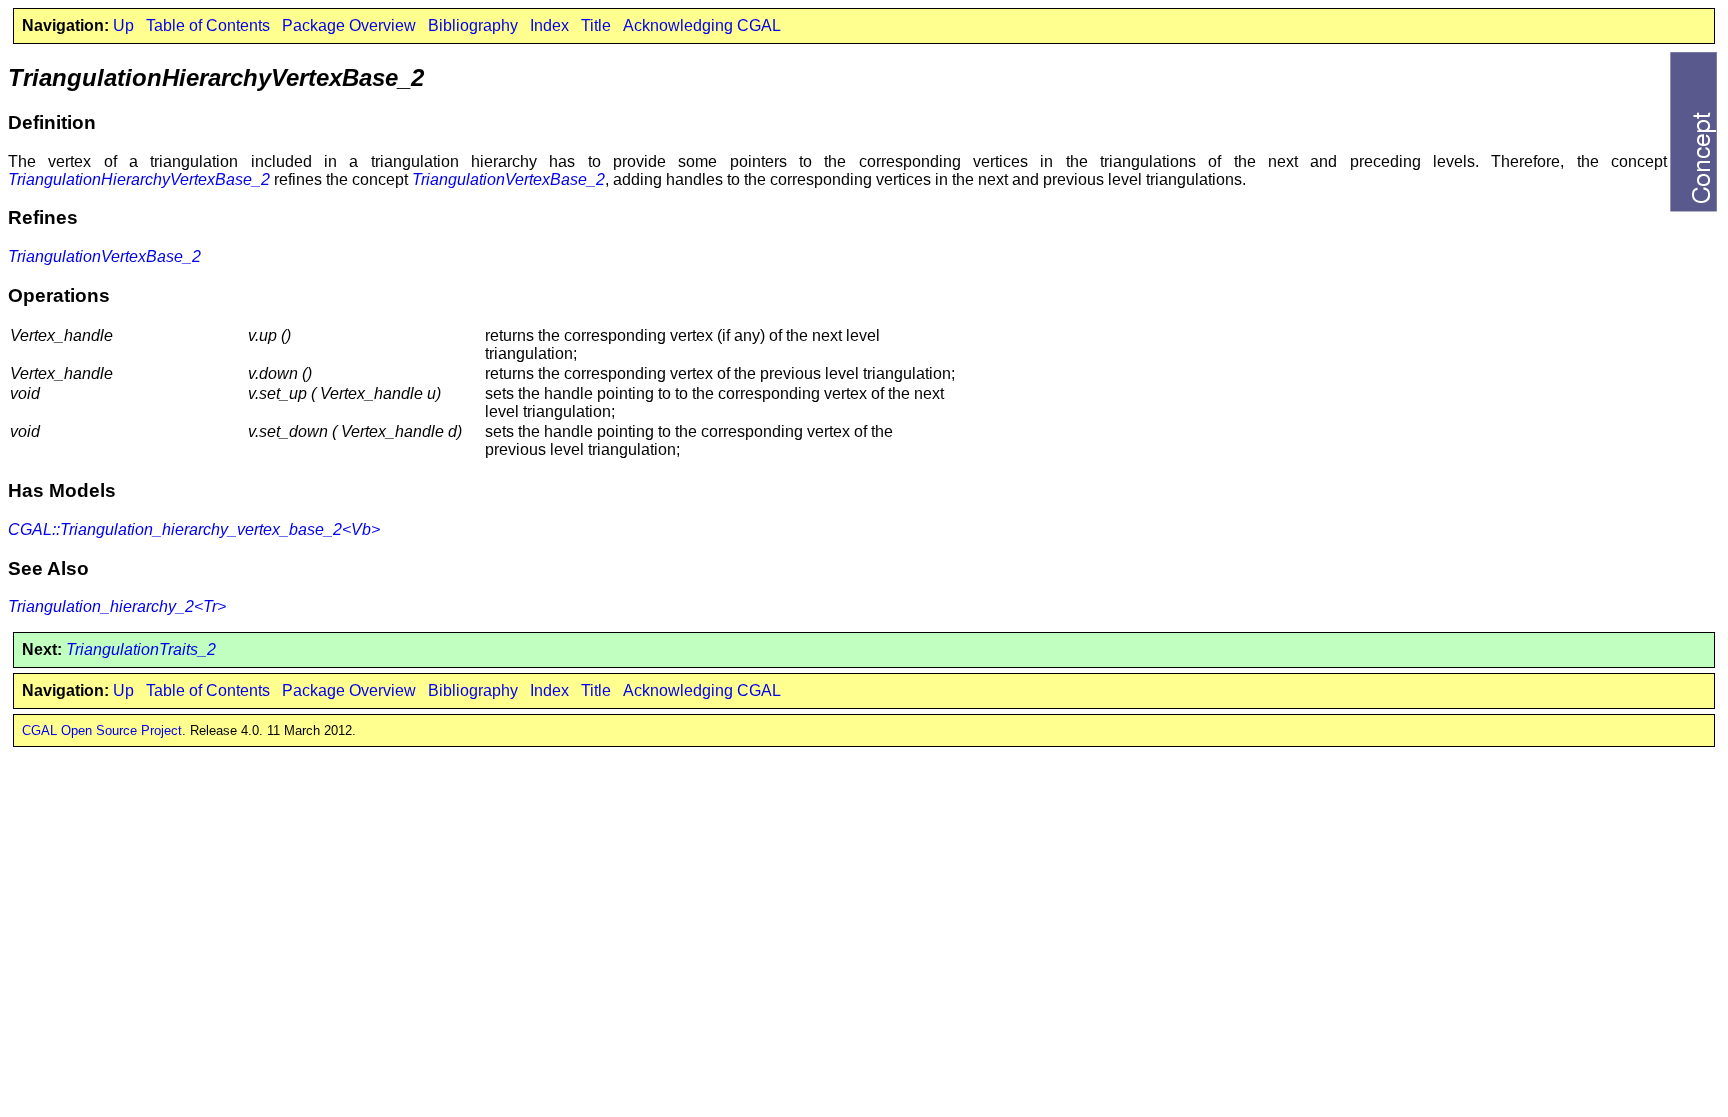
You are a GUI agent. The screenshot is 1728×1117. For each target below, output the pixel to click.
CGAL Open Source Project (102, 730)
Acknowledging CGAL (702, 25)
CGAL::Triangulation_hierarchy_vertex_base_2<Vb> (194, 529)
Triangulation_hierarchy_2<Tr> (117, 606)
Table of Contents (208, 25)
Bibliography (473, 25)
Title (596, 25)
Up (123, 25)
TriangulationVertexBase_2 (508, 179)
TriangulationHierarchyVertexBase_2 (139, 179)
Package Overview (349, 25)
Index (549, 25)
